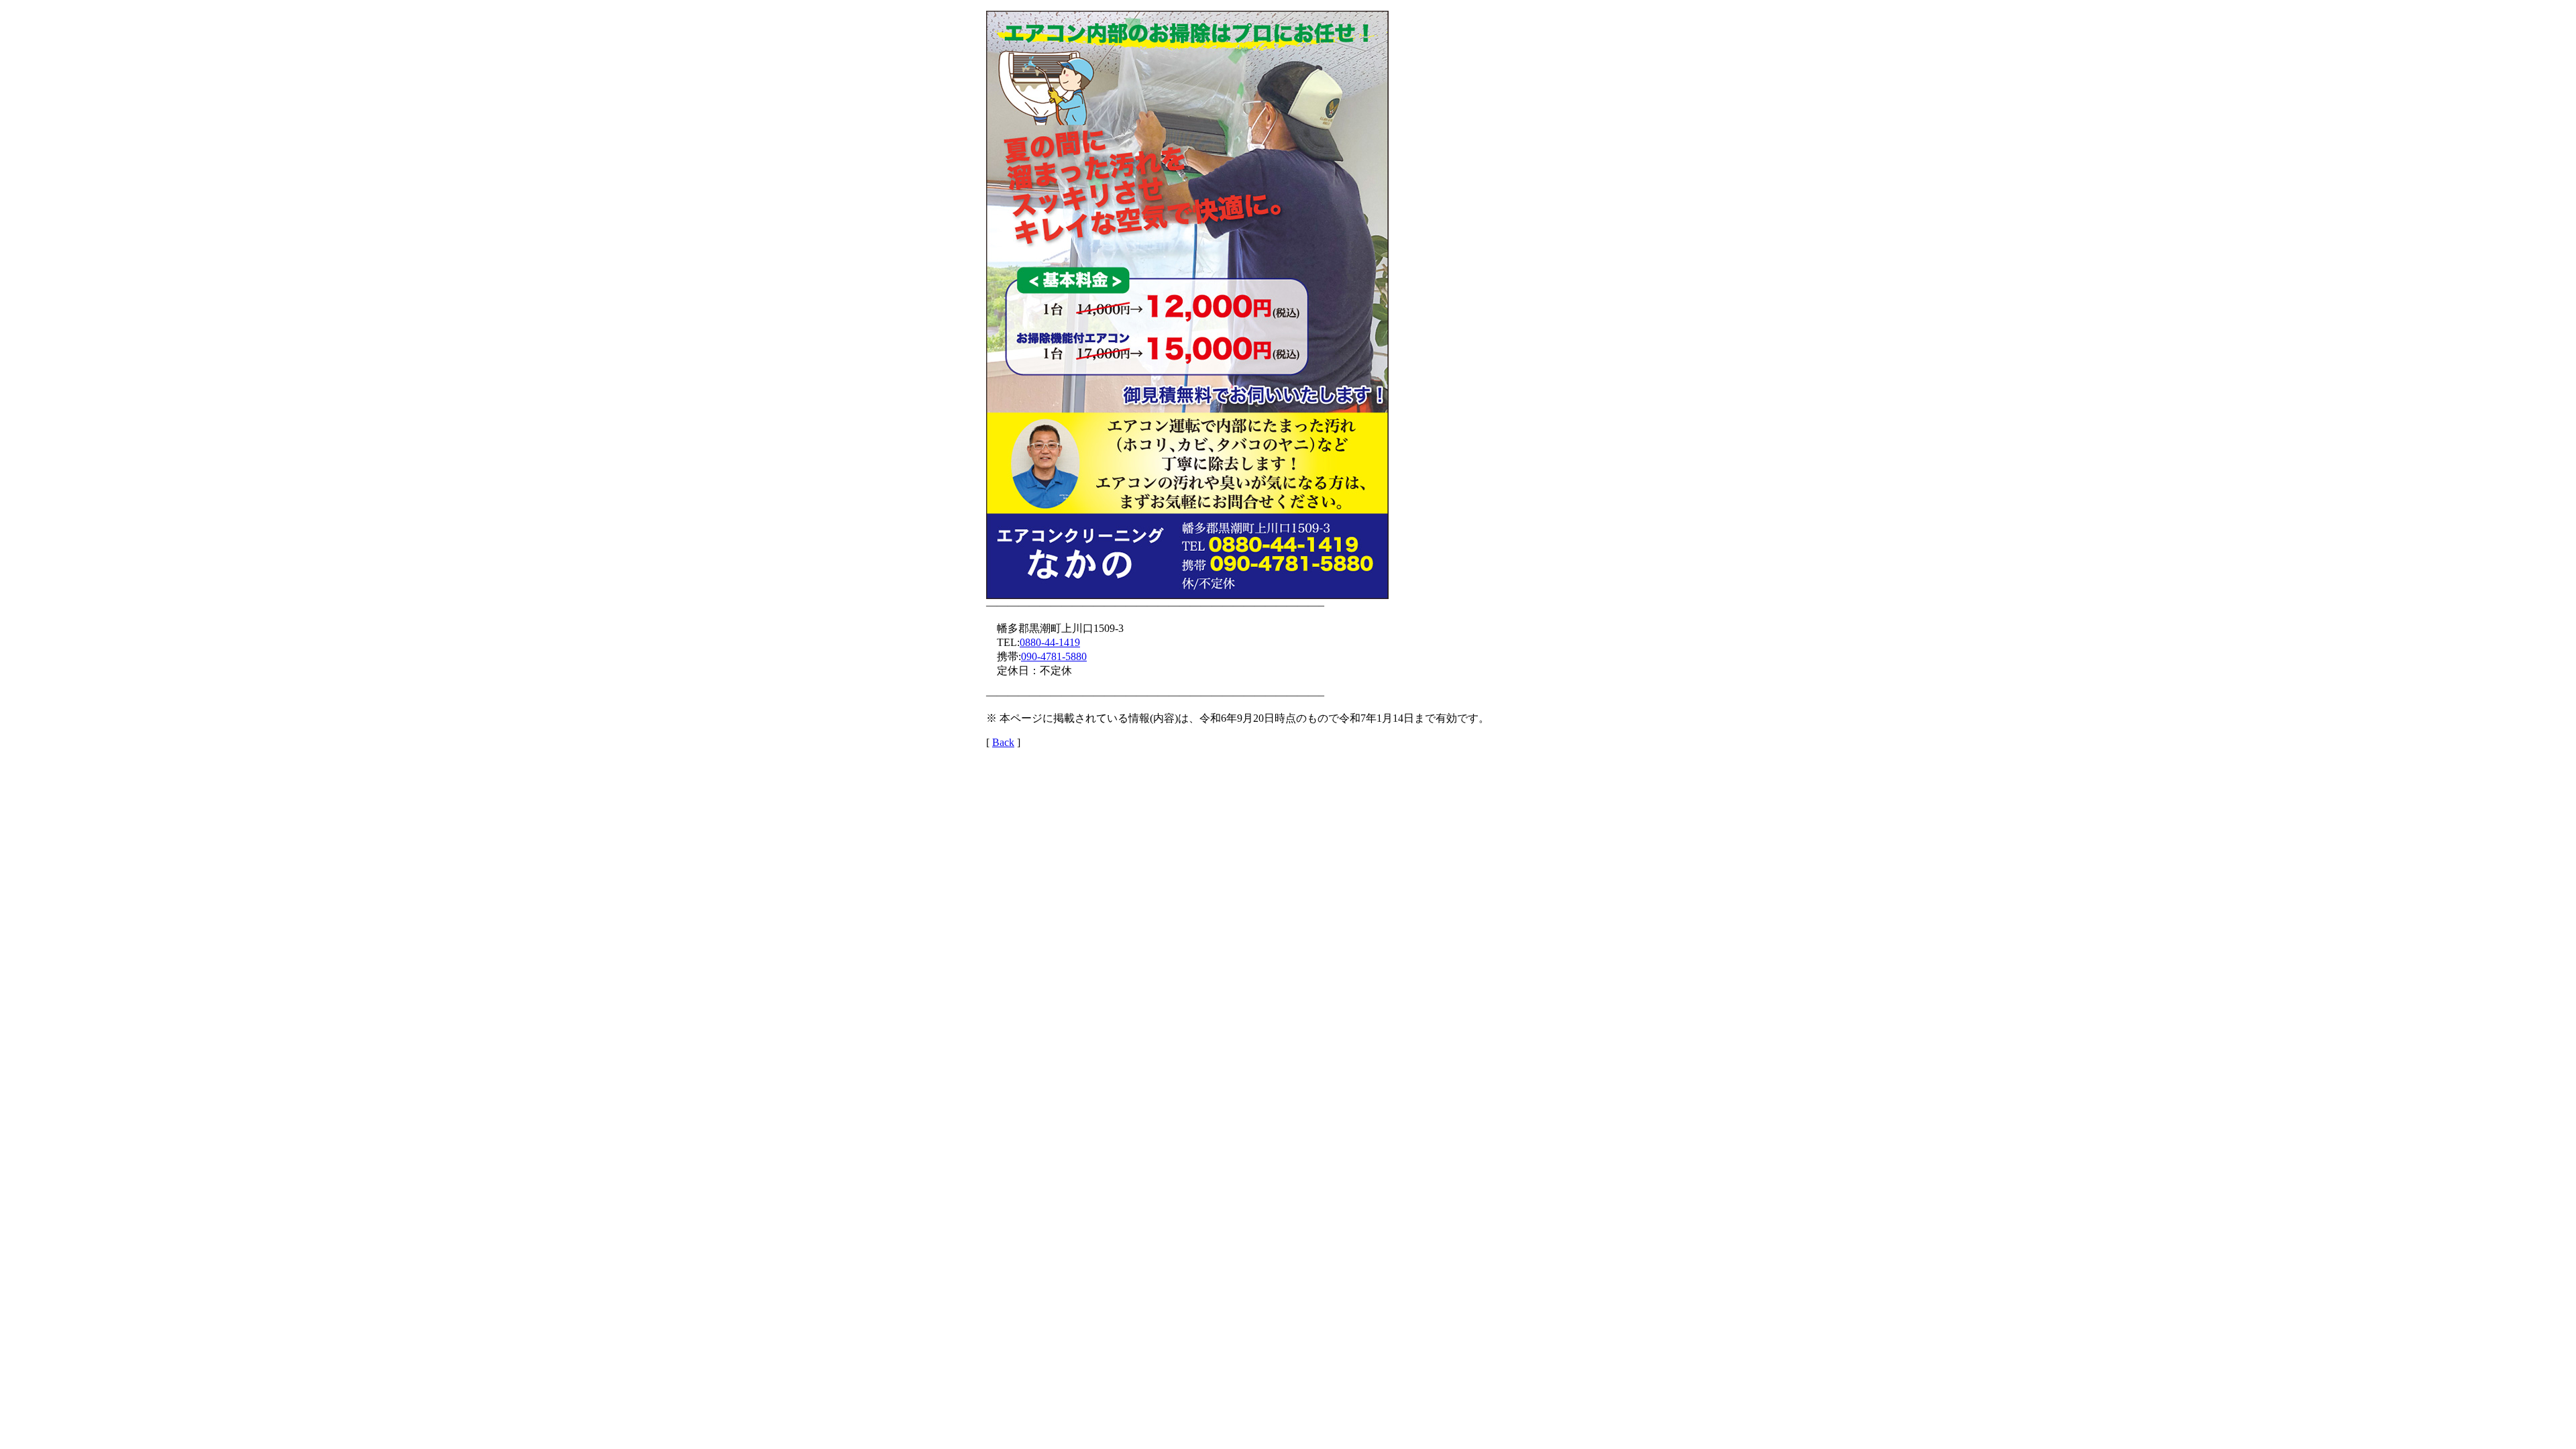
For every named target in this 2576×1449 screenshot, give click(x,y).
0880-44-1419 (1050, 642)
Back (1003, 742)
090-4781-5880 (1054, 656)
